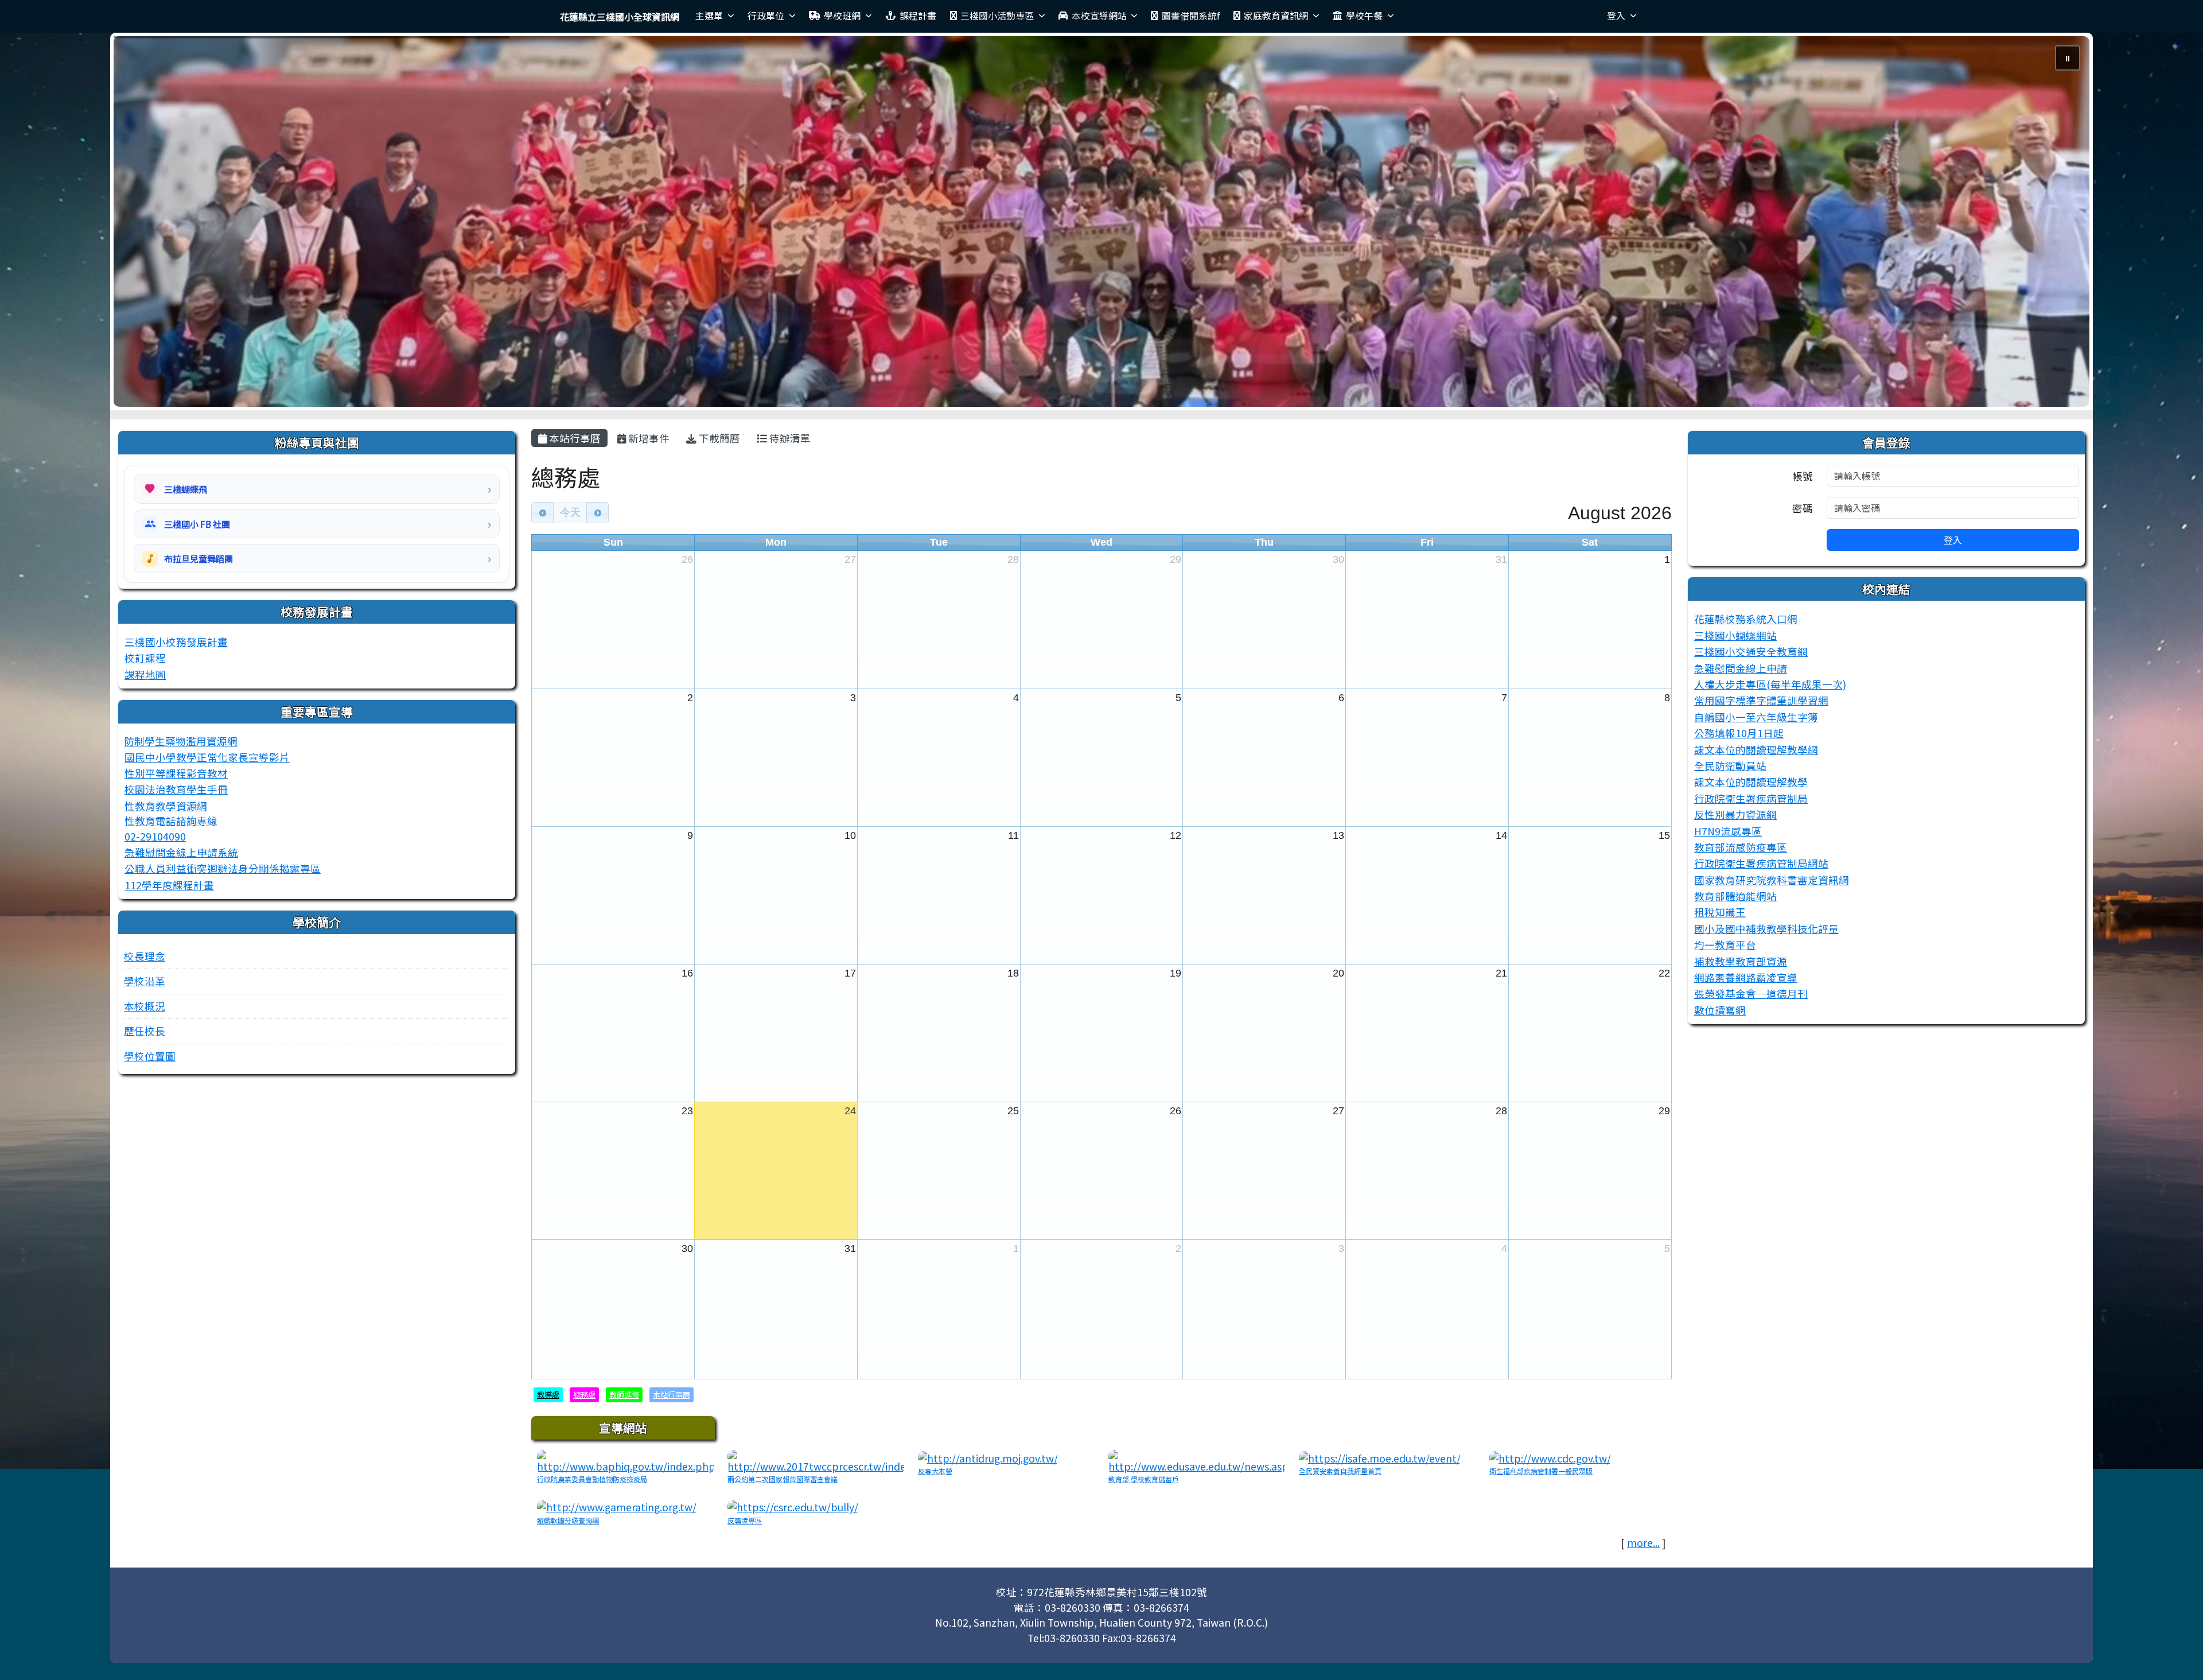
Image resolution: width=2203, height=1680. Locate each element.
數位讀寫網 (1720, 1010)
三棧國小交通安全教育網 (1751, 652)
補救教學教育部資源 (1741, 961)
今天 (570, 512)
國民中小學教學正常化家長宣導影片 (207, 757)
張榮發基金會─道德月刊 (1751, 993)
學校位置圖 (150, 1056)
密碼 (1803, 508)
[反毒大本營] (988, 1457)
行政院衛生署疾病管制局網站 (1761, 863)
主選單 (709, 15)
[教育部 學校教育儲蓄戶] (1197, 1461)
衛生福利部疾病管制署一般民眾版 (1541, 1471)
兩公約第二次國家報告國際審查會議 (783, 1479)
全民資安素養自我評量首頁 (1340, 1471)
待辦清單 (789, 438)
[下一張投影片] (2062, 224)
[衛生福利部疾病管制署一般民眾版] (1550, 1457)
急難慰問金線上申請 (1741, 668)
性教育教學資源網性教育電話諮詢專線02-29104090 (171, 821)
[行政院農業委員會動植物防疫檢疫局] (625, 1461)
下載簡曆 (718, 438)
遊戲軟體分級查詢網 (568, 1520)
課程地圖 (145, 674)
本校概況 (145, 1006)
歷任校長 (145, 1031)
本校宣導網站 (1099, 15)
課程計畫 (918, 15)
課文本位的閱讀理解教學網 (1756, 750)
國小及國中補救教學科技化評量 (1766, 929)
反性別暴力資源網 (1735, 814)
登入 (1616, 15)
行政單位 (766, 15)
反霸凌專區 (745, 1520)
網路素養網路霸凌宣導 (1746, 977)
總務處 (584, 1395)
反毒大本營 (935, 1471)
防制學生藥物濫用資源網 (181, 741)
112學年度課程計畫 (169, 885)
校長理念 (145, 956)
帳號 (1803, 476)
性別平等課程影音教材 (176, 773)
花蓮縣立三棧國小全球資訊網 (620, 17)
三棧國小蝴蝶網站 (1735, 635)
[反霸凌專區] (793, 1506)
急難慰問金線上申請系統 (181, 852)
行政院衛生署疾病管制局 (1751, 798)
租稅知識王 (1720, 912)
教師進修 (624, 1395)
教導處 (548, 1395)
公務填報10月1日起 (1739, 733)
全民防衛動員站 (1730, 766)
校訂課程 (145, 658)
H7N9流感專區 (1728, 831)
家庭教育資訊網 (1276, 15)
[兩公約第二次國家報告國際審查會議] (816, 1461)
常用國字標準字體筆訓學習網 (1761, 700)
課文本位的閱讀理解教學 (1751, 782)
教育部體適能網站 (1735, 896)
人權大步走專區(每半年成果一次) (1770, 684)
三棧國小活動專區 (997, 15)
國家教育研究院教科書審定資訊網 (1772, 880)
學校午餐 (1364, 15)
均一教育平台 (1725, 945)
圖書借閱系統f (1191, 15)
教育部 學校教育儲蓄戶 (1144, 1479)
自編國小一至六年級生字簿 (1756, 717)
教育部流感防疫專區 (1741, 847)
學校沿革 (145, 981)
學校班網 (842, 15)
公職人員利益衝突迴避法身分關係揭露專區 (223, 868)
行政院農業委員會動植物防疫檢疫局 (592, 1479)
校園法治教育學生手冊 (176, 789)
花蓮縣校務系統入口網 (1746, 619)
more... (1643, 1543)
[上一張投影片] (141, 224)
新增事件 (648, 438)
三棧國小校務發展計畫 (176, 642)
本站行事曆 (574, 438)
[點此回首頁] (1101, 221)
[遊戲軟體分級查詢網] (617, 1506)
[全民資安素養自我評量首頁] (1380, 1457)
